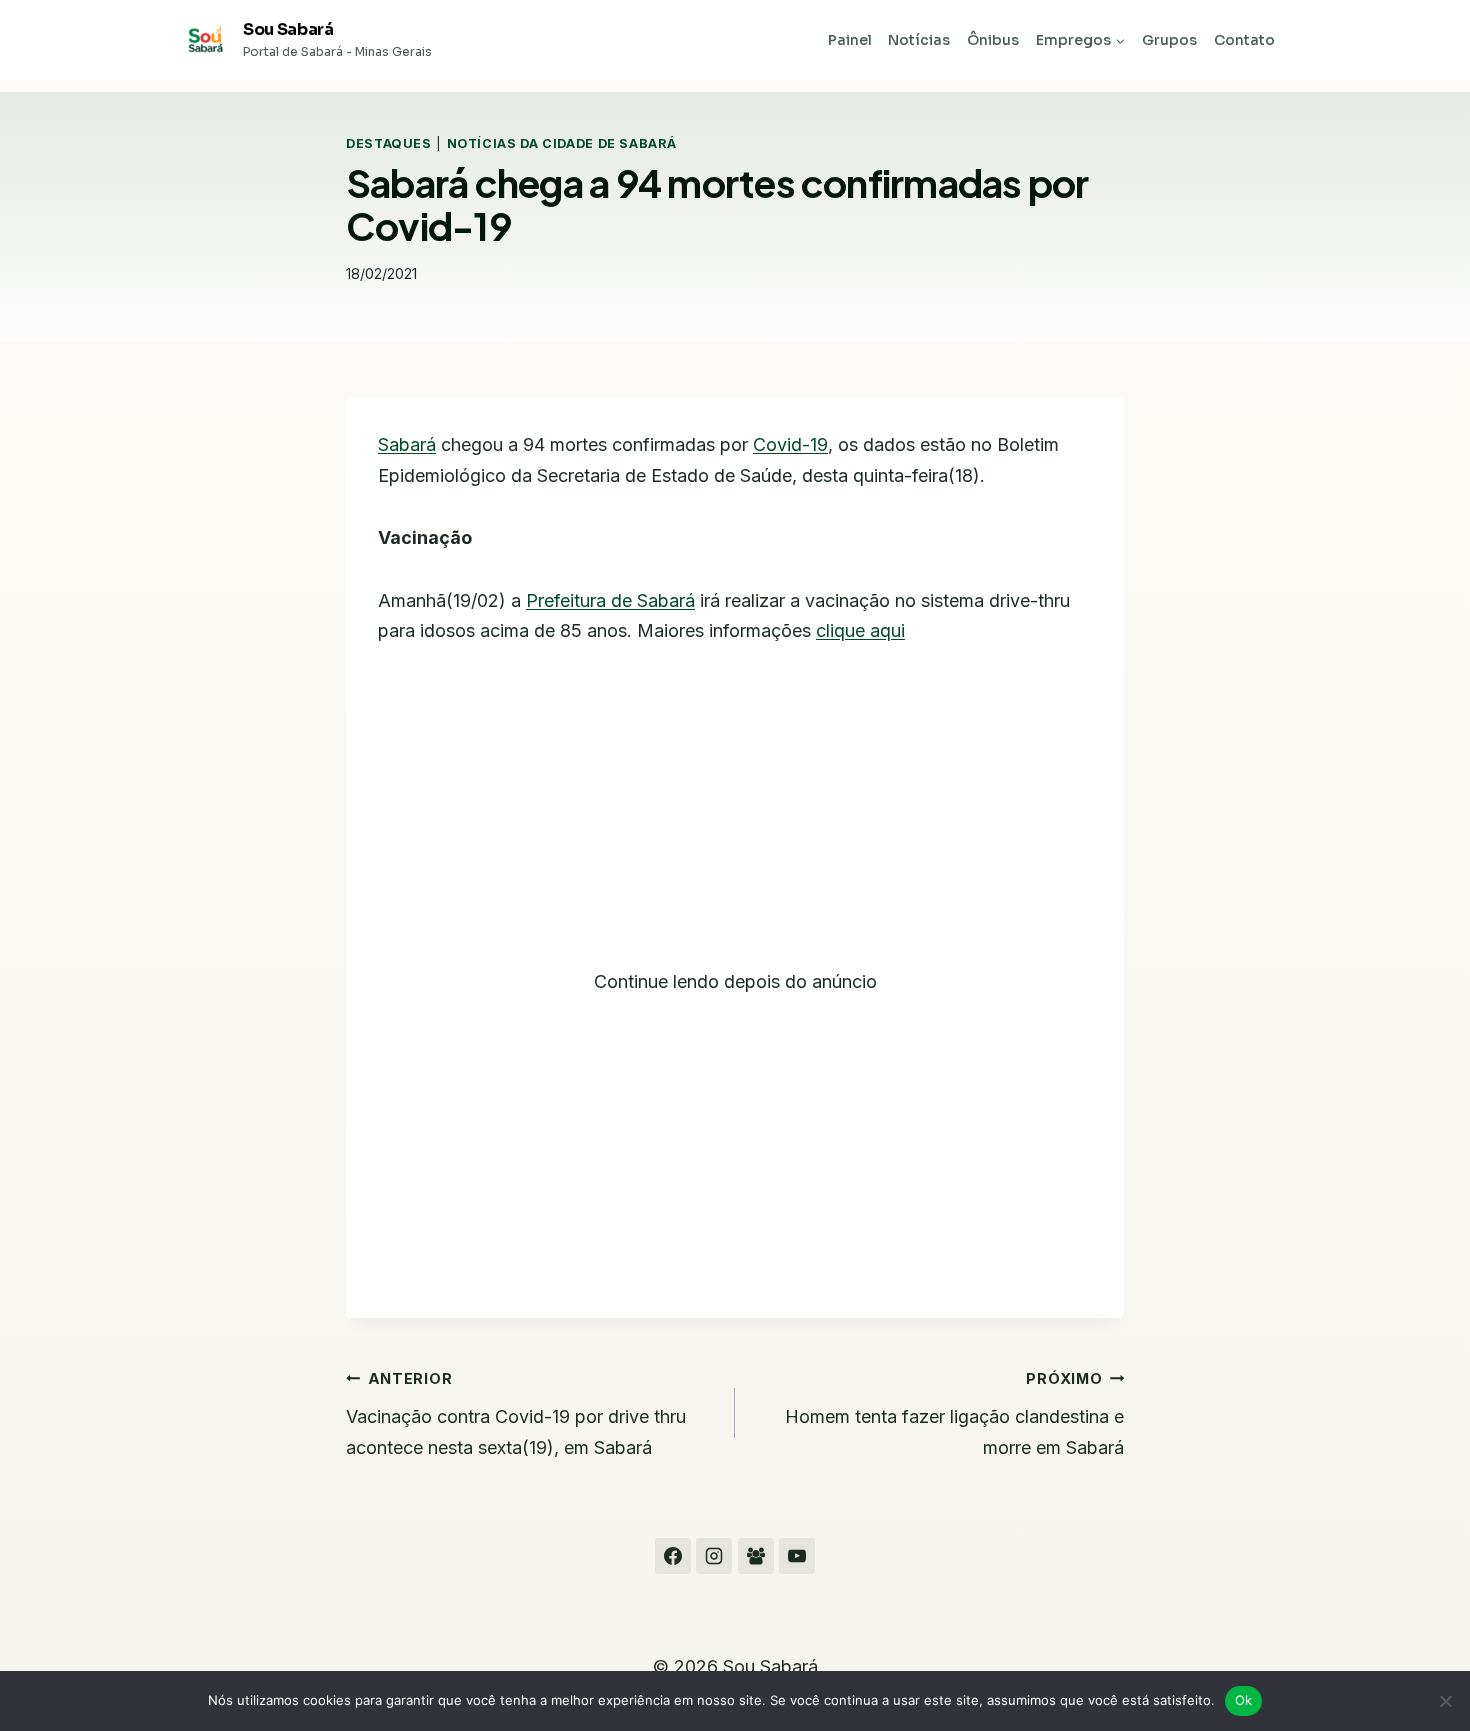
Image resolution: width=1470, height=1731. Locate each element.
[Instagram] (714, 1556)
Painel (850, 40)
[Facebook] (673, 1556)
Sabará (407, 444)
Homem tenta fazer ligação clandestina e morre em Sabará (954, 1414)
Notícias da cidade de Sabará (562, 143)
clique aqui (860, 630)
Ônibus (993, 40)
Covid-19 (790, 444)
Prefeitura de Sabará (610, 600)
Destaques (389, 143)
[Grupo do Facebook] (756, 1556)
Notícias (919, 40)
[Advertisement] (735, 819)
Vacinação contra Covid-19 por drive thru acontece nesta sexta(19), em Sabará (516, 1414)
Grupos (1169, 40)
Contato (1244, 40)
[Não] (1445, 1701)
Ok (1244, 1700)
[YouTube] (797, 1556)
